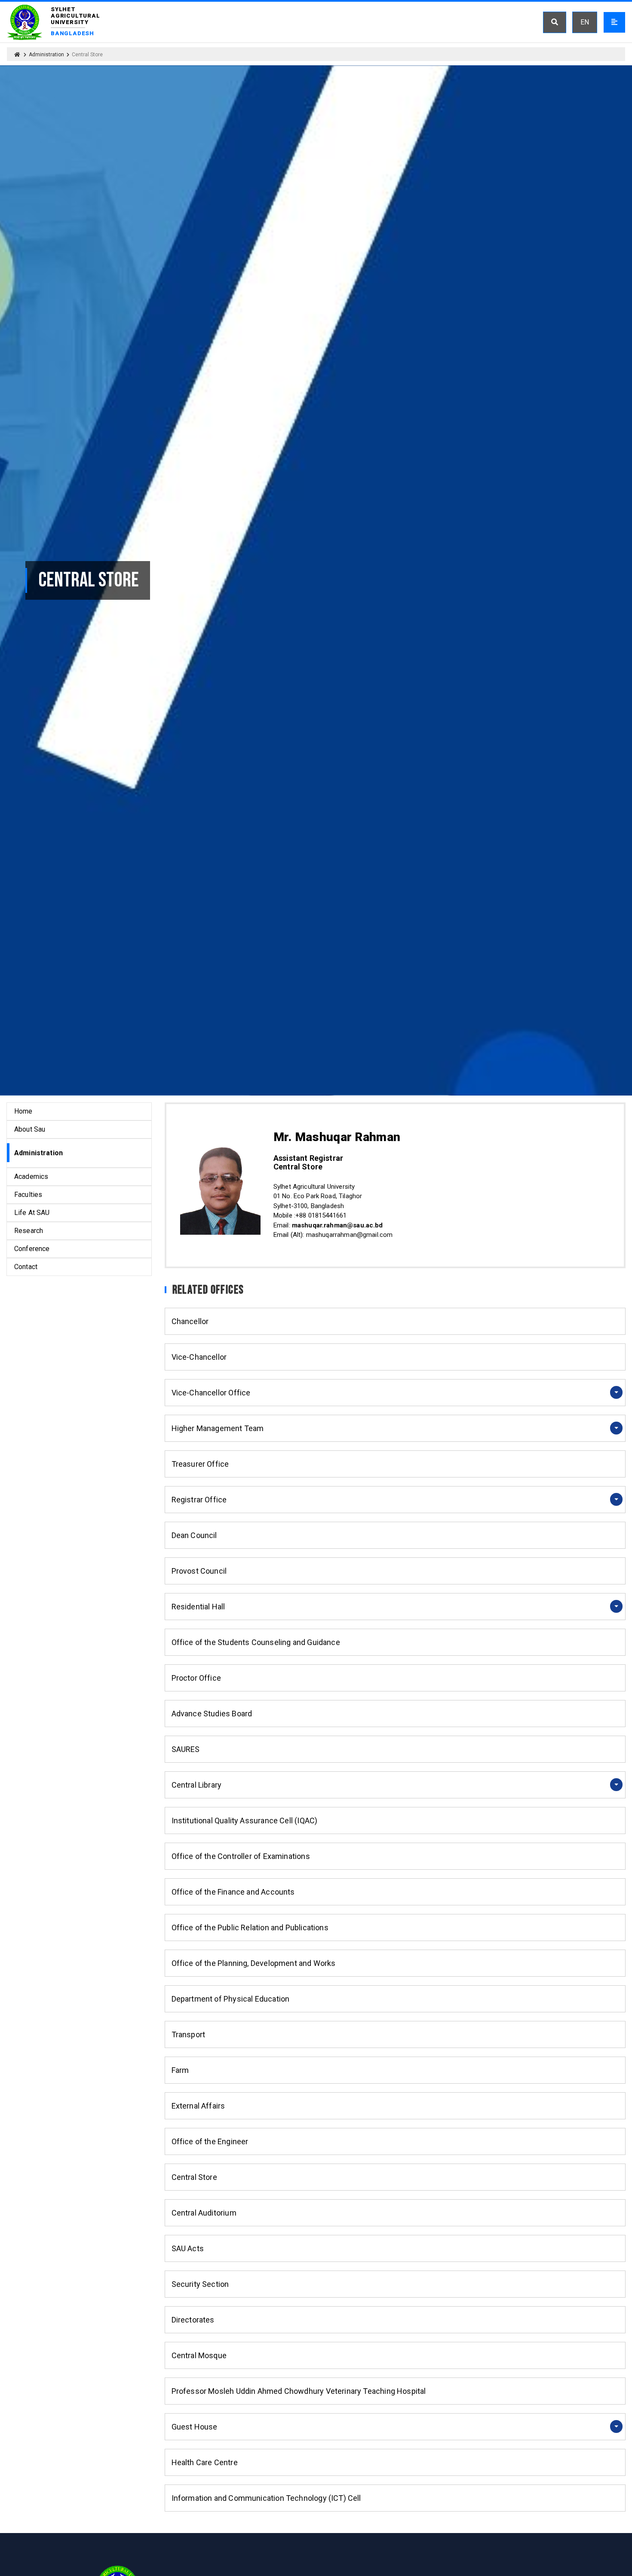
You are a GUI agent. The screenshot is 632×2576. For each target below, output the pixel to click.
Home (23, 1111)
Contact (26, 1267)
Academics (31, 1177)
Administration (46, 55)
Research (29, 1231)
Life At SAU (32, 1213)
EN (585, 22)
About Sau (30, 1129)
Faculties (28, 1195)
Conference (32, 1249)
